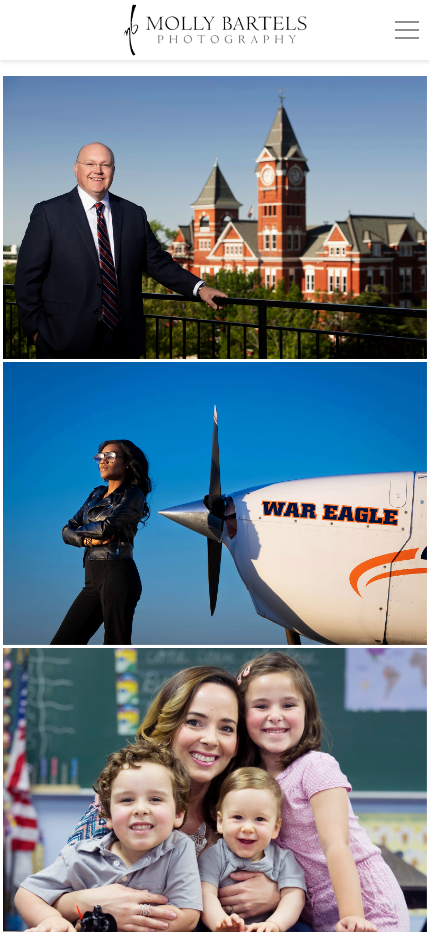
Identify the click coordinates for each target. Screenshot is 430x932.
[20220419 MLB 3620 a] (215, 217)
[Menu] (407, 30)
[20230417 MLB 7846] (215, 503)
